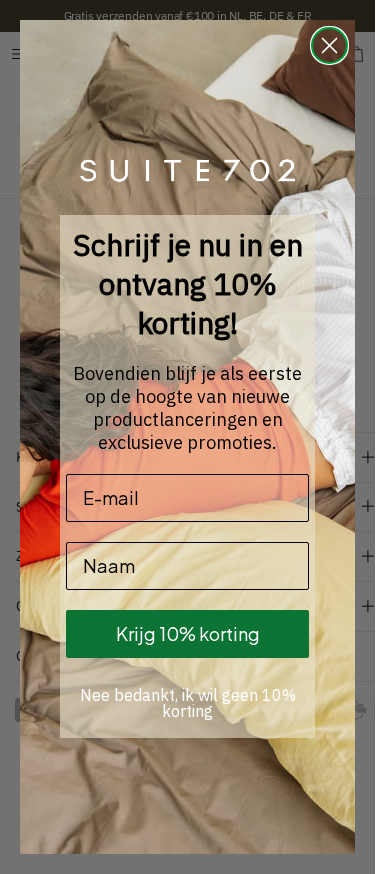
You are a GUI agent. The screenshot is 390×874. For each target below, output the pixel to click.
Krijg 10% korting (188, 633)
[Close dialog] (329, 45)
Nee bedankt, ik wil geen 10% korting (188, 703)
